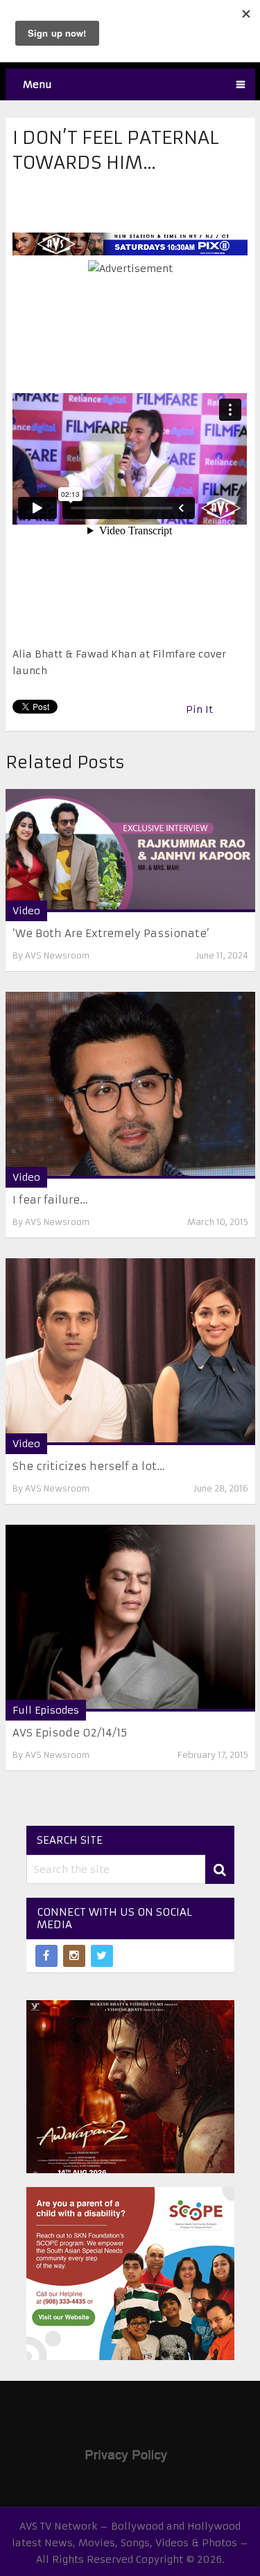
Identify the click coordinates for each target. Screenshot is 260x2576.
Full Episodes (46, 1710)
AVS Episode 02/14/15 (70, 1733)
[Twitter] (102, 1956)
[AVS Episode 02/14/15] (130, 1618)
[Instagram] (74, 1956)
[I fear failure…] (130, 1085)
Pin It (199, 709)
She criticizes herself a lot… (89, 1466)
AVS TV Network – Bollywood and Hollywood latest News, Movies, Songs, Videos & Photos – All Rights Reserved (130, 2543)
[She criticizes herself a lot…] (130, 1352)
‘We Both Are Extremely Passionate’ (111, 933)
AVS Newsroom (57, 955)
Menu (37, 84)
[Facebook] (46, 1956)
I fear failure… (50, 1200)
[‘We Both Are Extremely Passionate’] (130, 851)
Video (26, 911)
